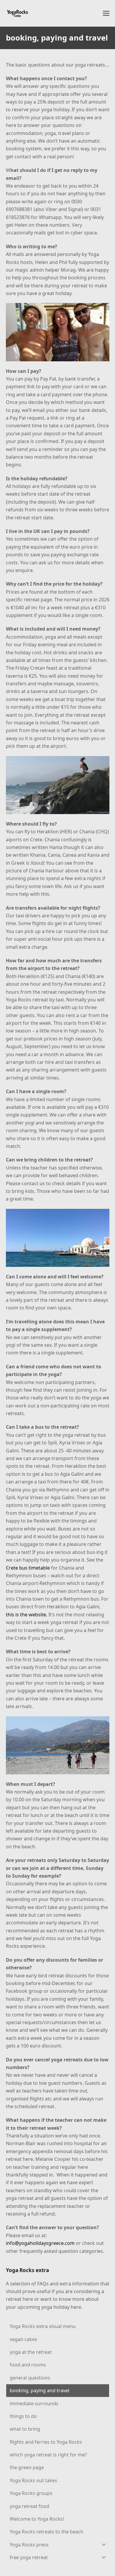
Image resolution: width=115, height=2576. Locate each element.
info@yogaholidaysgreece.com (40, 2243)
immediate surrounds (34, 2403)
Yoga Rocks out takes (33, 2480)
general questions (30, 2378)
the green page (27, 2467)
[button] (106, 13)
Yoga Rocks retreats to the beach (47, 2532)
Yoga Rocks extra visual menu (43, 2326)
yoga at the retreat (31, 2352)
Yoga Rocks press (29, 2545)
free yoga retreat (29, 2557)
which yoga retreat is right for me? (48, 2455)
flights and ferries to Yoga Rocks (46, 2442)
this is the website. (27, 1615)
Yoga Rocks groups (31, 2493)
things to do (23, 2416)
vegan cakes (23, 2339)
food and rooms (28, 2365)
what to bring (25, 2429)
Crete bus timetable (28, 1568)
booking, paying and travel (40, 2390)
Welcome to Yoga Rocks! (37, 2519)
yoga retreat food (29, 2506)
